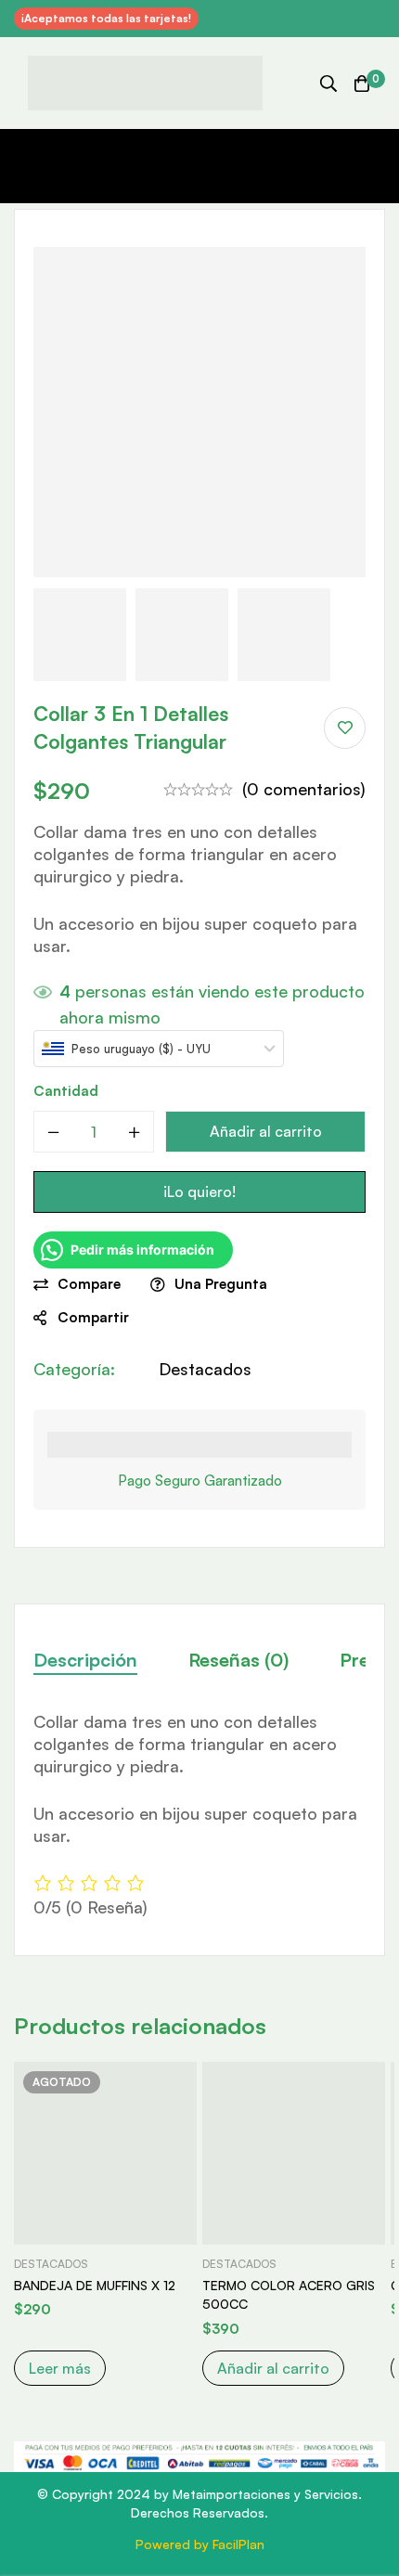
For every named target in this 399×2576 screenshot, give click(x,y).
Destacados (205, 1369)
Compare (89, 1284)
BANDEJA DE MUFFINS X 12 (95, 2285)
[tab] (85, 1661)
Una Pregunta (221, 1284)
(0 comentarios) (304, 789)
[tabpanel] (199, 1815)
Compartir (93, 1317)
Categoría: (74, 1369)
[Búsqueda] (328, 84)
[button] (273, 2368)
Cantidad (66, 1091)
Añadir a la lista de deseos (345, 728)
